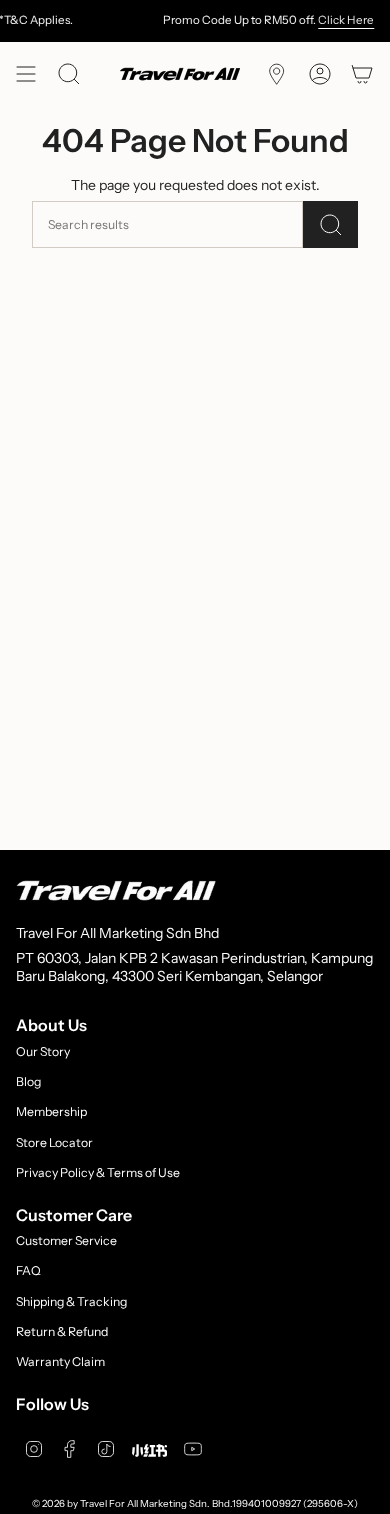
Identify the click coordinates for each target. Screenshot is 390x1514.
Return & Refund (62, 1331)
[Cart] (362, 74)
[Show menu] (26, 74)
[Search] (330, 224)
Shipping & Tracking (71, 1301)
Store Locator (54, 1142)
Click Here (339, 20)
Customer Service (66, 1240)
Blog (28, 1081)
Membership (51, 1111)
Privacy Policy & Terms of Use (98, 1172)
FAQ (28, 1270)
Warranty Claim (60, 1361)
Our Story (43, 1051)
